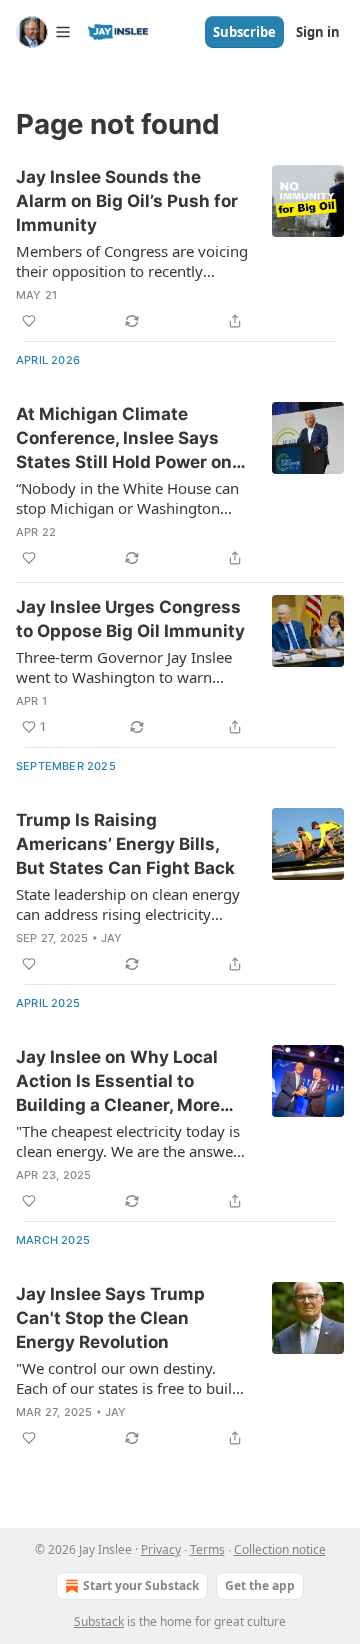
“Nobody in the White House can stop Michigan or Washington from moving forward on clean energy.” (127, 498)
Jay (112, 938)
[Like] (29, 321)
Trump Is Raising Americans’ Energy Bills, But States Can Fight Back (125, 844)
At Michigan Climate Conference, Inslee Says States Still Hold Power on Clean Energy (124, 439)
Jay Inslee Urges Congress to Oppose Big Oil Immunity (130, 619)
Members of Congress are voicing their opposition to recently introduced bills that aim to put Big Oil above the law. (132, 261)
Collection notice (280, 1549)
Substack (99, 1621)
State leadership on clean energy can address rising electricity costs (128, 904)
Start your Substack (141, 1585)
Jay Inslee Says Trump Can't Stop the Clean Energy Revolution (110, 1318)
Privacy (161, 1549)
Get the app (260, 1585)
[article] (180, 249)
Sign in (318, 32)
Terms (207, 1549)
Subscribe (244, 32)
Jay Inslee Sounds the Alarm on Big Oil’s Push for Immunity (127, 201)
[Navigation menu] (44, 32)
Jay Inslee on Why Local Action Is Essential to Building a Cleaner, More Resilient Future (118, 1082)
